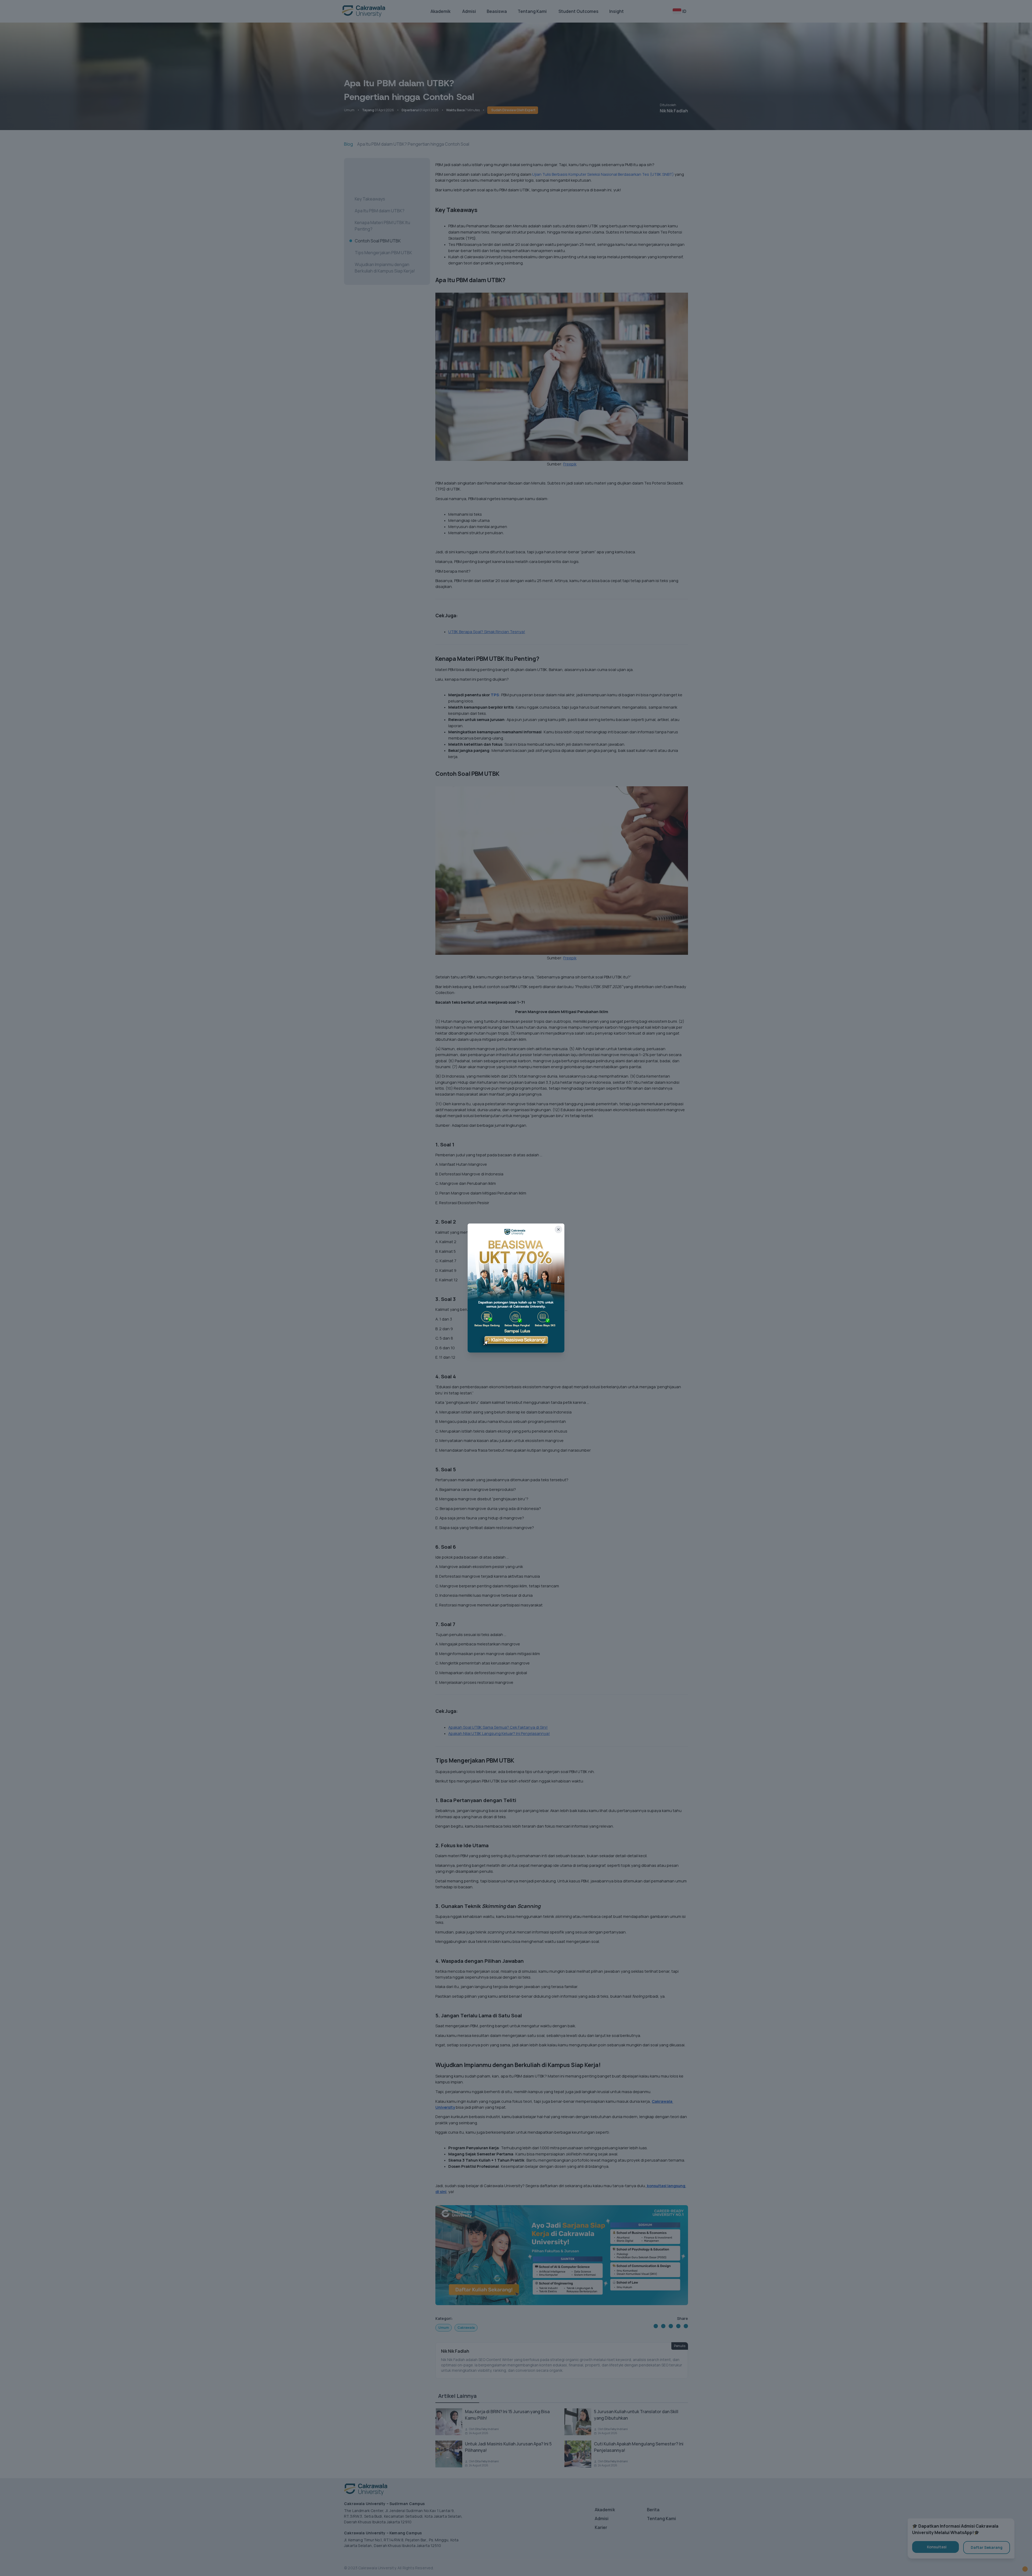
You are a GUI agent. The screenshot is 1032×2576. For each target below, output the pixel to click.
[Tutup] (558, 1229)
